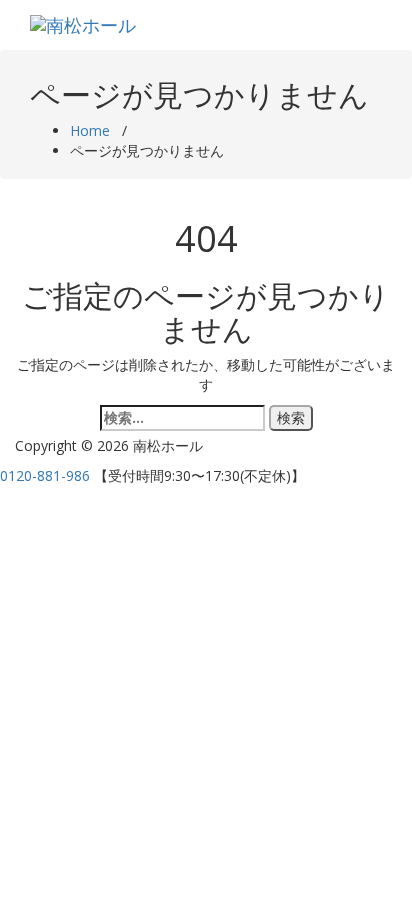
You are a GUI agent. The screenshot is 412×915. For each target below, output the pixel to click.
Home (90, 130)
